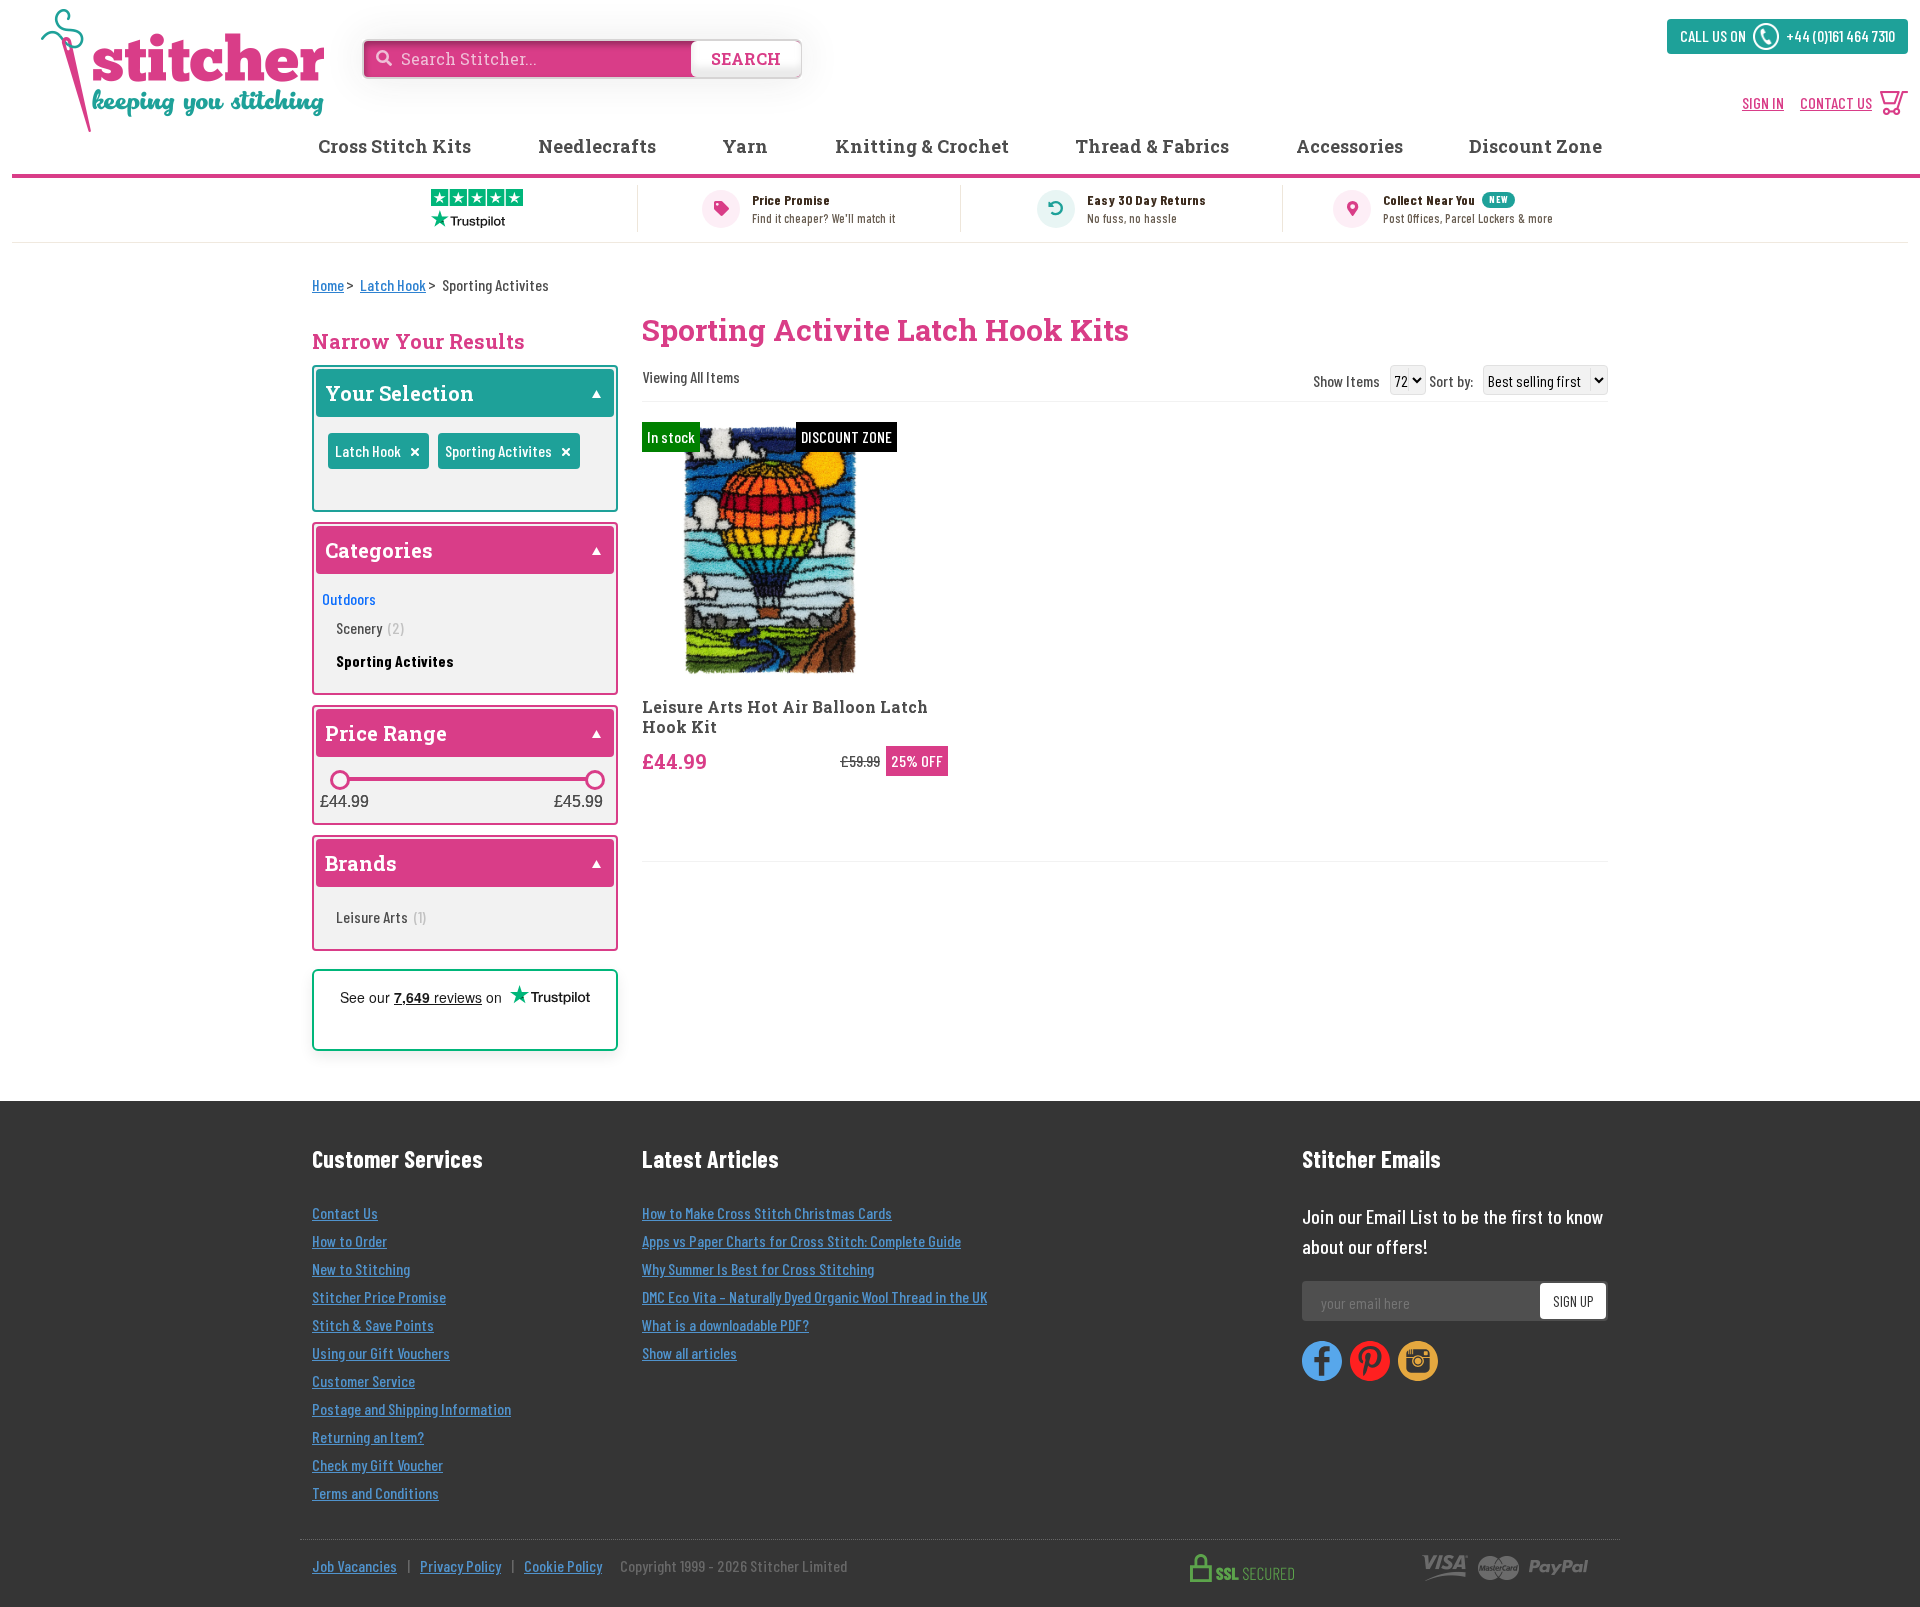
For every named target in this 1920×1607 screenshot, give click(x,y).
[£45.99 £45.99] (595, 780)
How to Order (349, 1240)
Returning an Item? (368, 1436)
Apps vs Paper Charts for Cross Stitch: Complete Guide (801, 1240)
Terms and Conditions (375, 1492)
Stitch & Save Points (373, 1324)
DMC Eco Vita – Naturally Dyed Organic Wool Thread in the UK (814, 1296)
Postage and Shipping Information (411, 1408)
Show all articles (689, 1352)
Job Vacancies (354, 1565)
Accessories (1349, 146)
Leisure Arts (381, 916)
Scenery (370, 627)
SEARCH (746, 58)
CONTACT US (1836, 102)
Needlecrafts (597, 146)
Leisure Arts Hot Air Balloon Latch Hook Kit (785, 716)
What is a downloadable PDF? (725, 1324)
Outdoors (349, 598)
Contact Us (345, 1212)
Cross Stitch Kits (394, 146)
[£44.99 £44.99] (340, 780)
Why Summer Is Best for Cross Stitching (758, 1268)
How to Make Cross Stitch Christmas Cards (767, 1212)
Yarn (745, 146)
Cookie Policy (563, 1565)
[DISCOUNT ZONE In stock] (769, 547)
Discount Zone (1535, 146)
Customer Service (363, 1380)
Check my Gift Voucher (377, 1464)
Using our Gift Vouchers (381, 1352)
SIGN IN (1763, 102)
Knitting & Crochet (922, 146)
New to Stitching (361, 1268)
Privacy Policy (460, 1565)
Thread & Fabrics (1152, 146)
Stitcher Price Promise (379, 1296)
